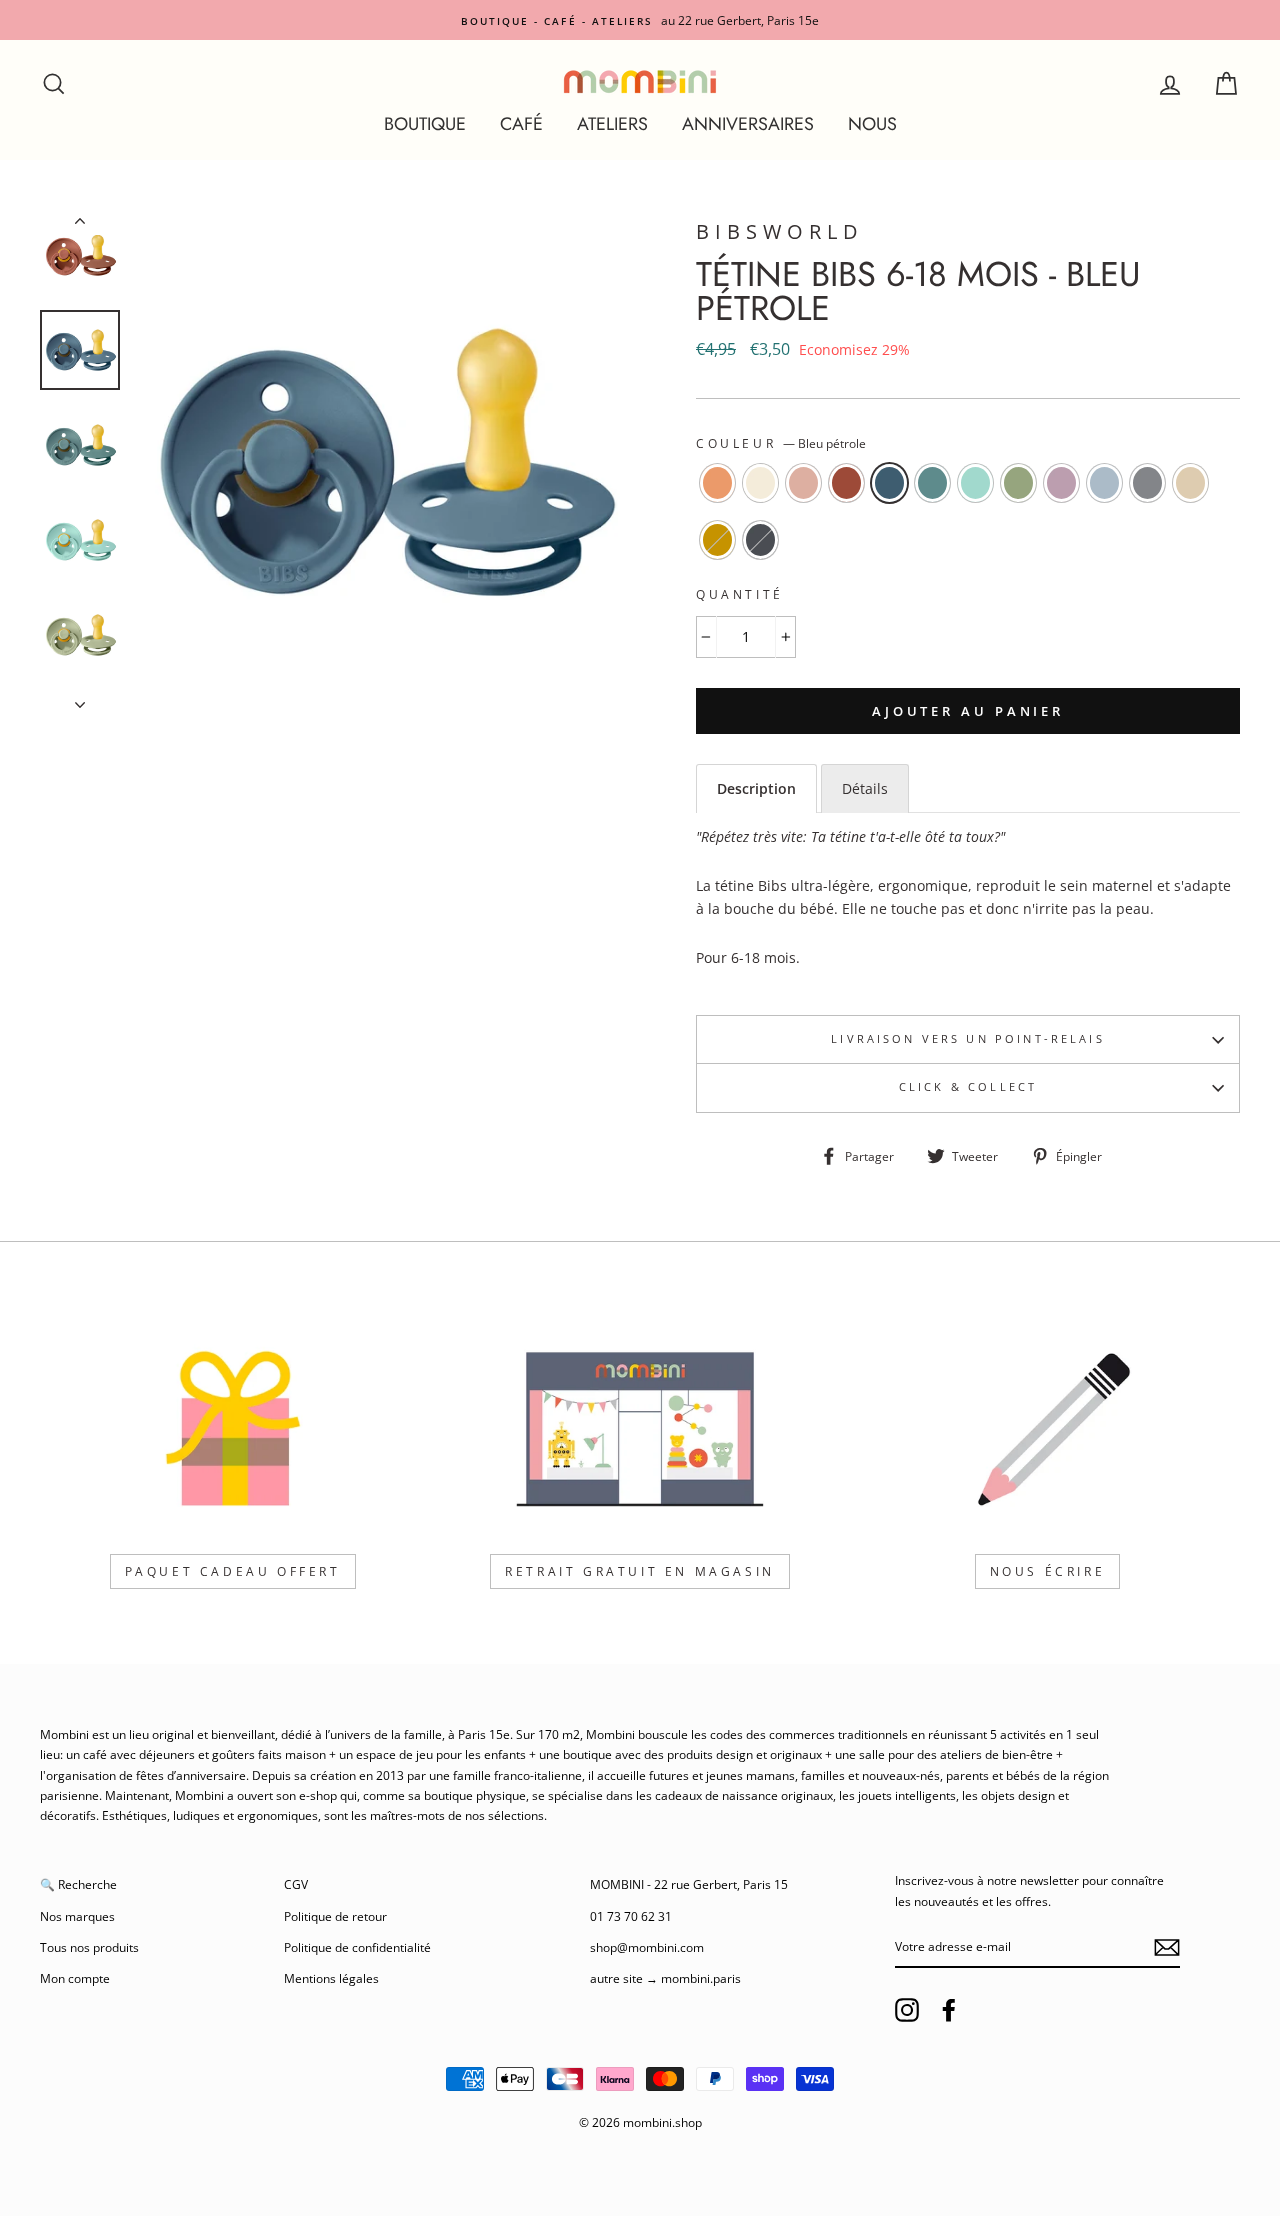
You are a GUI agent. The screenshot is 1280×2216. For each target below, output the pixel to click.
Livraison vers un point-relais (968, 1039)
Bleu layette (1104, 483)
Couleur (781, 443)
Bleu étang (932, 483)
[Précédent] (80, 225)
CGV (296, 1884)
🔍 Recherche (78, 1884)
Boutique (425, 124)
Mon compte (75, 1978)
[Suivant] (80, 699)
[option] (640, 20)
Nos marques (77, 1916)
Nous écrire (1048, 1571)
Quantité (740, 594)
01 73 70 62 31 (631, 1916)
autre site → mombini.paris (665, 1978)
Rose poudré (803, 483)
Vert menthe (975, 483)
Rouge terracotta (846, 483)
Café (521, 124)
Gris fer (760, 540)
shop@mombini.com (647, 1947)
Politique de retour (335, 1916)
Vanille (1190, 483)
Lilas (1061, 483)
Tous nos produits (89, 1947)
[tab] (756, 788)
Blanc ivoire (760, 483)
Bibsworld (780, 231)
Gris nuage (1147, 483)
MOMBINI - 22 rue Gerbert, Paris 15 (689, 1884)
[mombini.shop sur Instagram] (907, 2010)
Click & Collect (968, 1087)
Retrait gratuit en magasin (640, 1571)
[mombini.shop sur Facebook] (949, 2010)
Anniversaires (748, 124)
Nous (872, 124)
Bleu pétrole (889, 483)
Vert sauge (1018, 483)
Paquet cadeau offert (233, 1571)
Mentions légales (331, 1978)
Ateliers (612, 124)
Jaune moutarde (717, 540)
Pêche (717, 483)
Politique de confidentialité (357, 1947)
